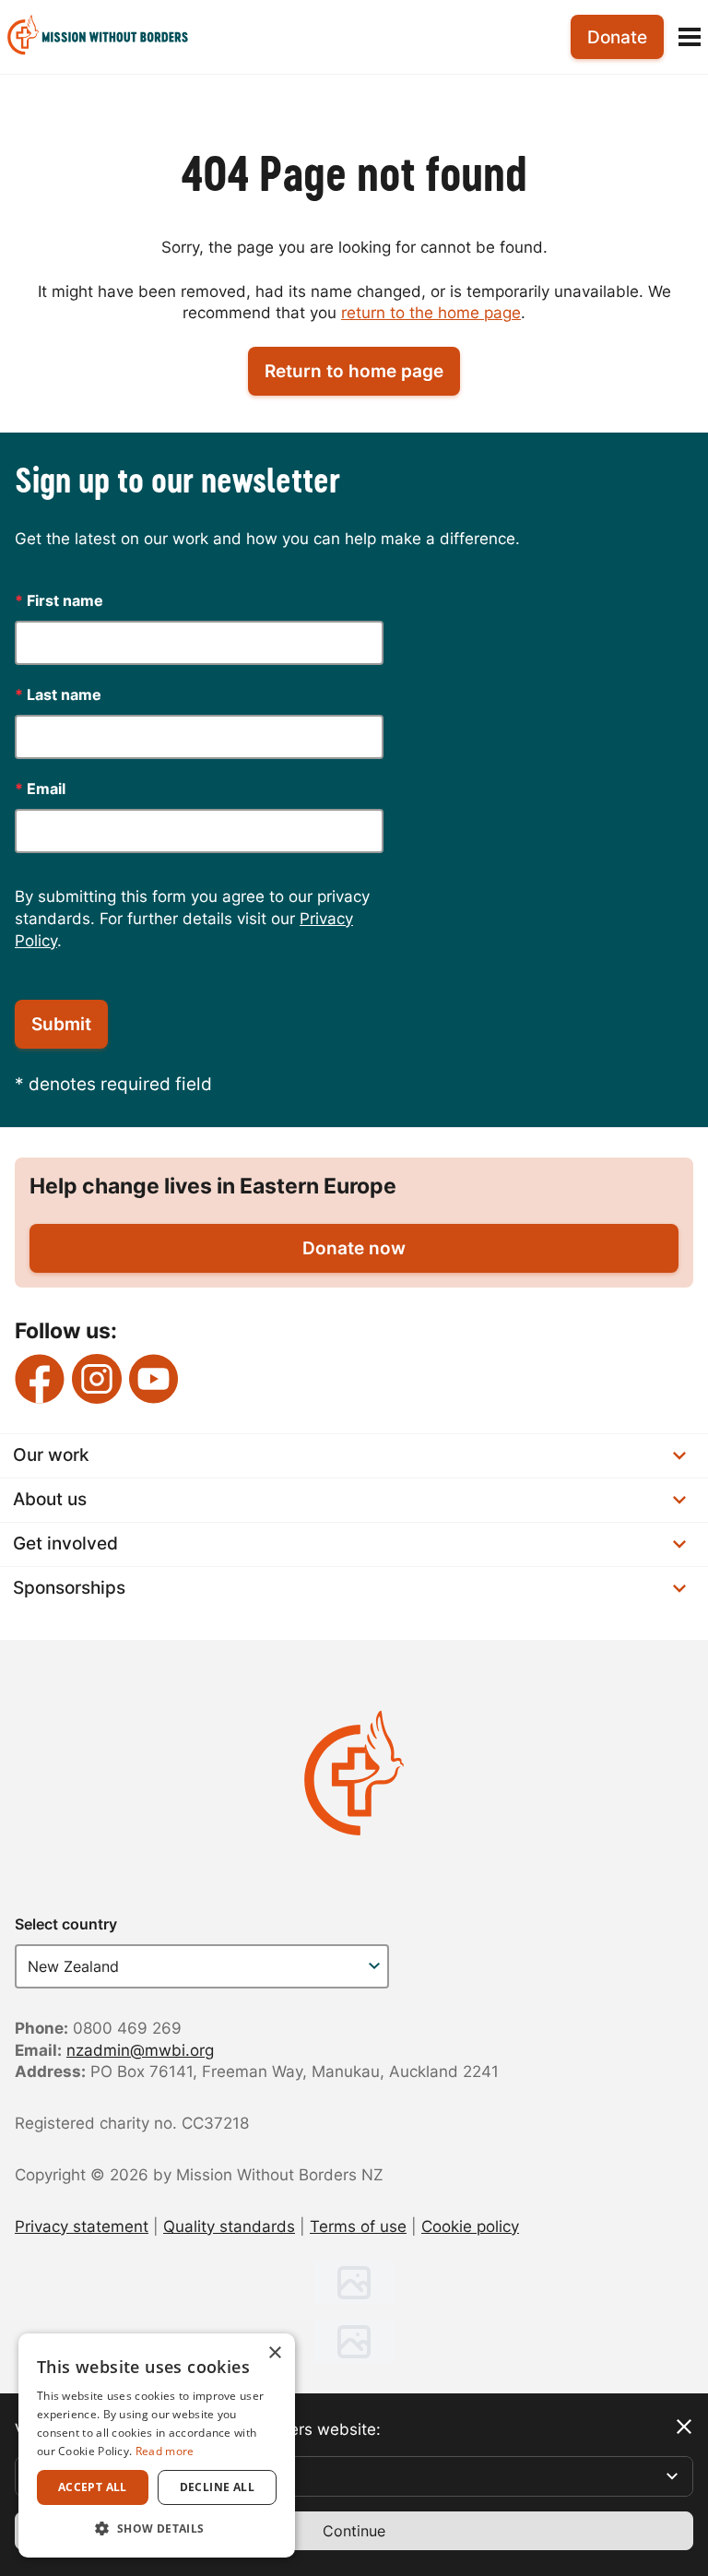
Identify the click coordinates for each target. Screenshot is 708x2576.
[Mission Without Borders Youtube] (154, 1379)
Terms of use (358, 2226)
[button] (157, 2528)
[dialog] (157, 2445)
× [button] (274, 2353)
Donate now (354, 1248)
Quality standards (229, 2226)
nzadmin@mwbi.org (140, 2050)
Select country (66, 1924)
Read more (165, 2451)
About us (50, 1499)
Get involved (65, 1543)
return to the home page (431, 313)
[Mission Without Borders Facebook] (40, 1379)
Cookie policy (470, 2226)
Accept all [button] (93, 2487)
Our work (51, 1455)
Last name (58, 694)
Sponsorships (69, 1588)
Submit (61, 1024)
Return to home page (354, 371)
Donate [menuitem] (617, 37)
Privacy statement (82, 2226)
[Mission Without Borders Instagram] (97, 1379)
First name (59, 600)
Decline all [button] (217, 2487)
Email (40, 789)
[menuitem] (105, 37)
